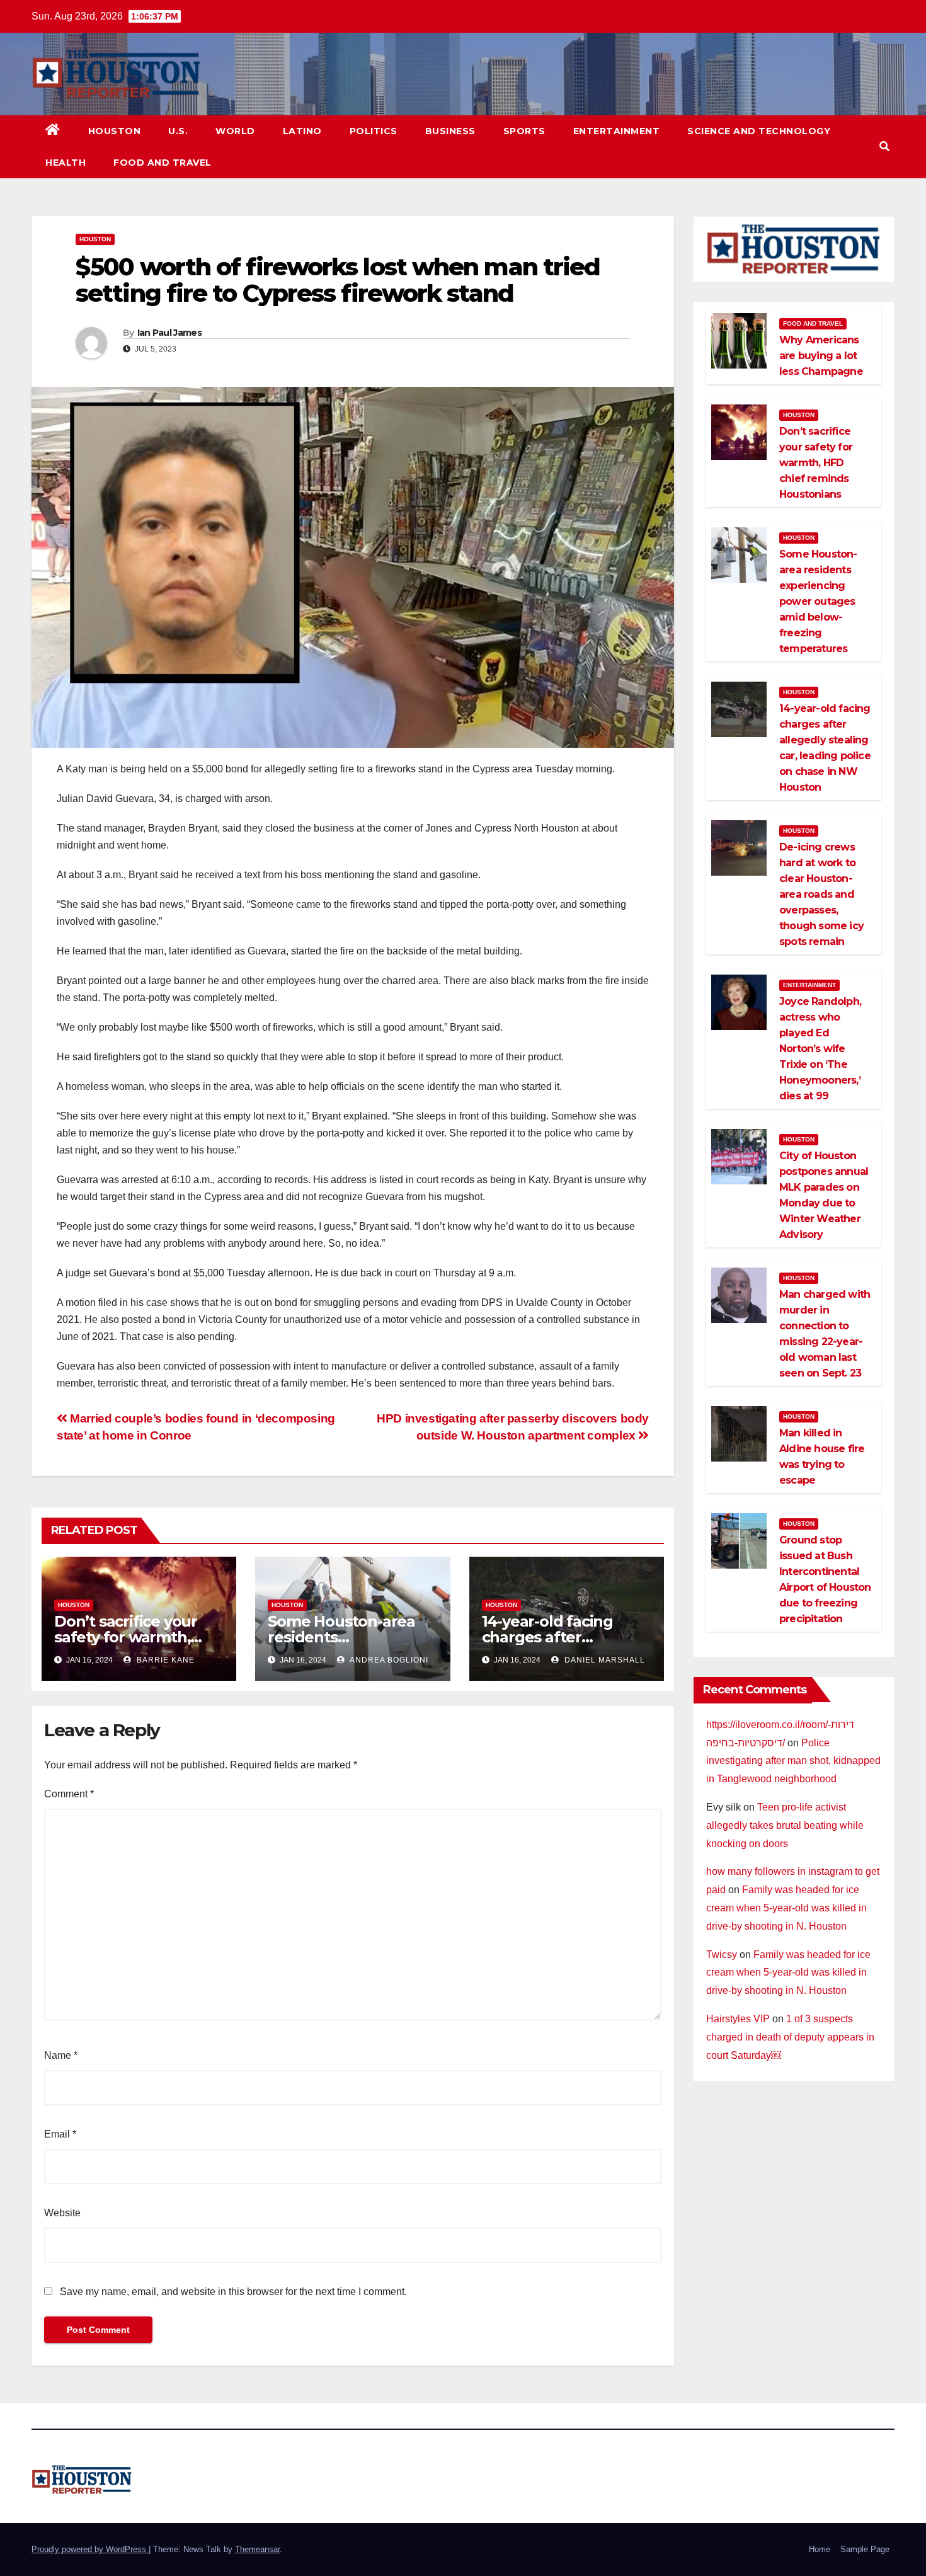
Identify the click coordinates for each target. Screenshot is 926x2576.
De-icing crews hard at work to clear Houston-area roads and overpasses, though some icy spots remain (821, 894)
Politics (374, 131)
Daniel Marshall (603, 1660)
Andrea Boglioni (388, 1660)
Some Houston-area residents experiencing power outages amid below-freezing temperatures (818, 601)
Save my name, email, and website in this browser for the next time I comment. (233, 2292)
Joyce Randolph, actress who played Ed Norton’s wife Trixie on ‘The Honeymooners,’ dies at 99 (820, 1049)
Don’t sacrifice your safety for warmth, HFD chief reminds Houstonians (816, 463)
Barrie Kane (164, 1660)
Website (62, 2213)
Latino (302, 131)
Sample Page (865, 2549)
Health (66, 163)
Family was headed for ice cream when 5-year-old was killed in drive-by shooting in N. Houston (786, 1908)
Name (61, 2055)
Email (60, 2134)
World (235, 131)
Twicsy (722, 1955)
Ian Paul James (169, 333)
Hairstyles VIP (738, 2019)
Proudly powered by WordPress (90, 2549)
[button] (884, 146)
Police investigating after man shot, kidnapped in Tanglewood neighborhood (793, 1761)
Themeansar (257, 2549)
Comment (69, 1794)
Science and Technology (759, 131)
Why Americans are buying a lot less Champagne (821, 356)
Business (450, 131)
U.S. (178, 131)
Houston (115, 131)
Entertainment (617, 131)
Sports (524, 131)
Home (820, 2549)
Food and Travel (163, 163)
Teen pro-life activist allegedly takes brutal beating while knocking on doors (785, 1825)
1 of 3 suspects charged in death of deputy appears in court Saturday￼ (790, 2037)
